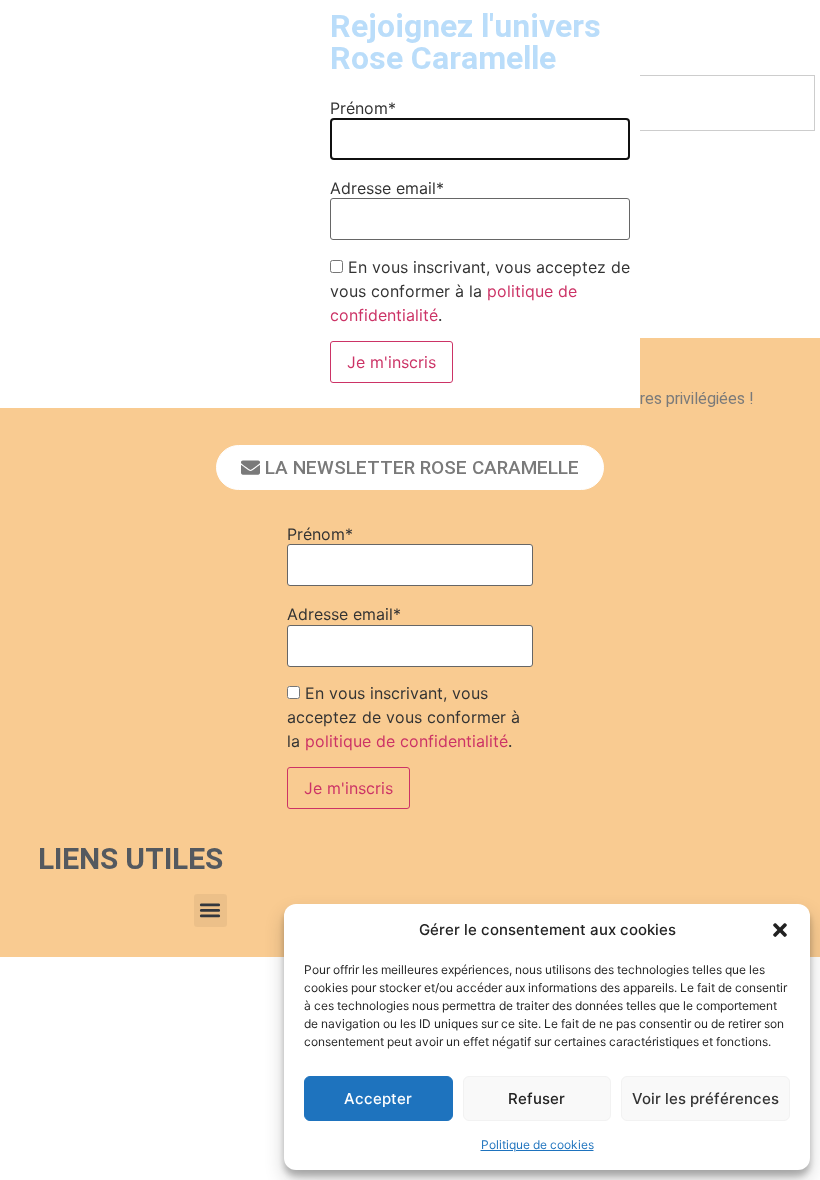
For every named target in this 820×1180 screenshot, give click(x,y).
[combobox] (683, 103)
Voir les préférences (705, 1098)
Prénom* (320, 534)
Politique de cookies (537, 1144)
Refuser (536, 1098)
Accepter (378, 1098)
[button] (780, 930)
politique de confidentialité (406, 741)
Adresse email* (344, 614)
